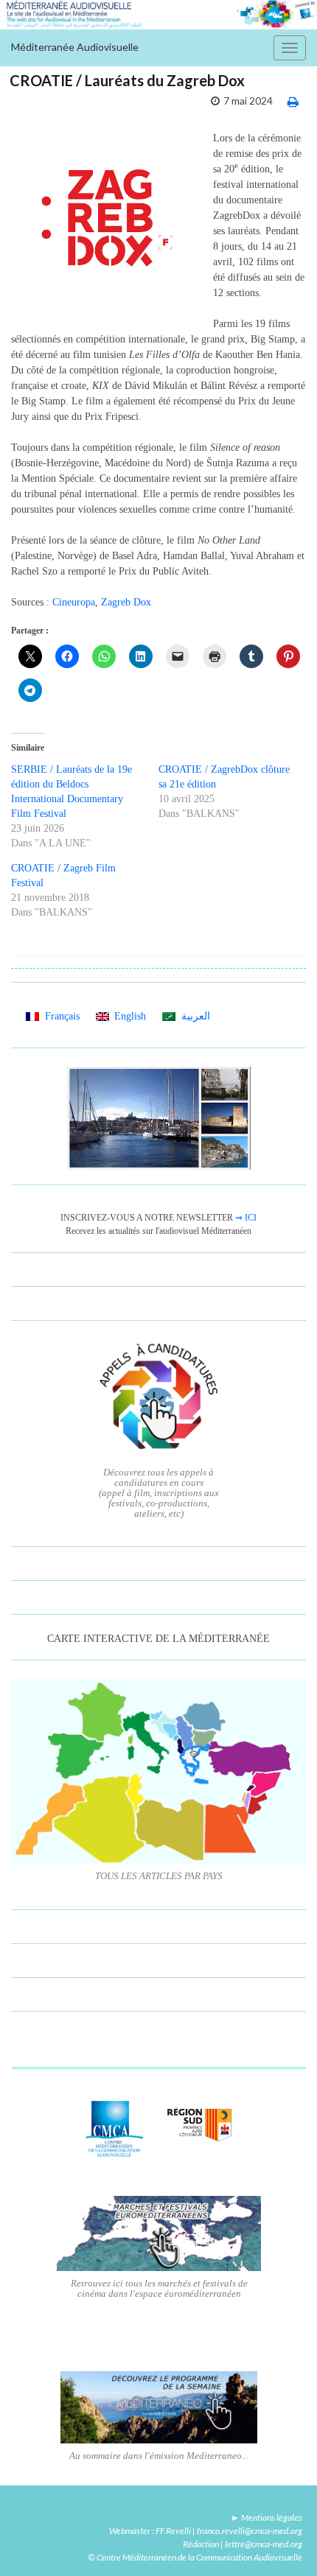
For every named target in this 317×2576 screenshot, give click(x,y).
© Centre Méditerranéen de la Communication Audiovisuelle (195, 2557)
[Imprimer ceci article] (293, 101)
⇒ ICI (246, 1218)
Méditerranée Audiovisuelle (75, 47)
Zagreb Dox (126, 602)
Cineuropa (74, 602)
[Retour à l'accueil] (158, 15)
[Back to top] (284, 2543)
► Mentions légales (267, 2517)
